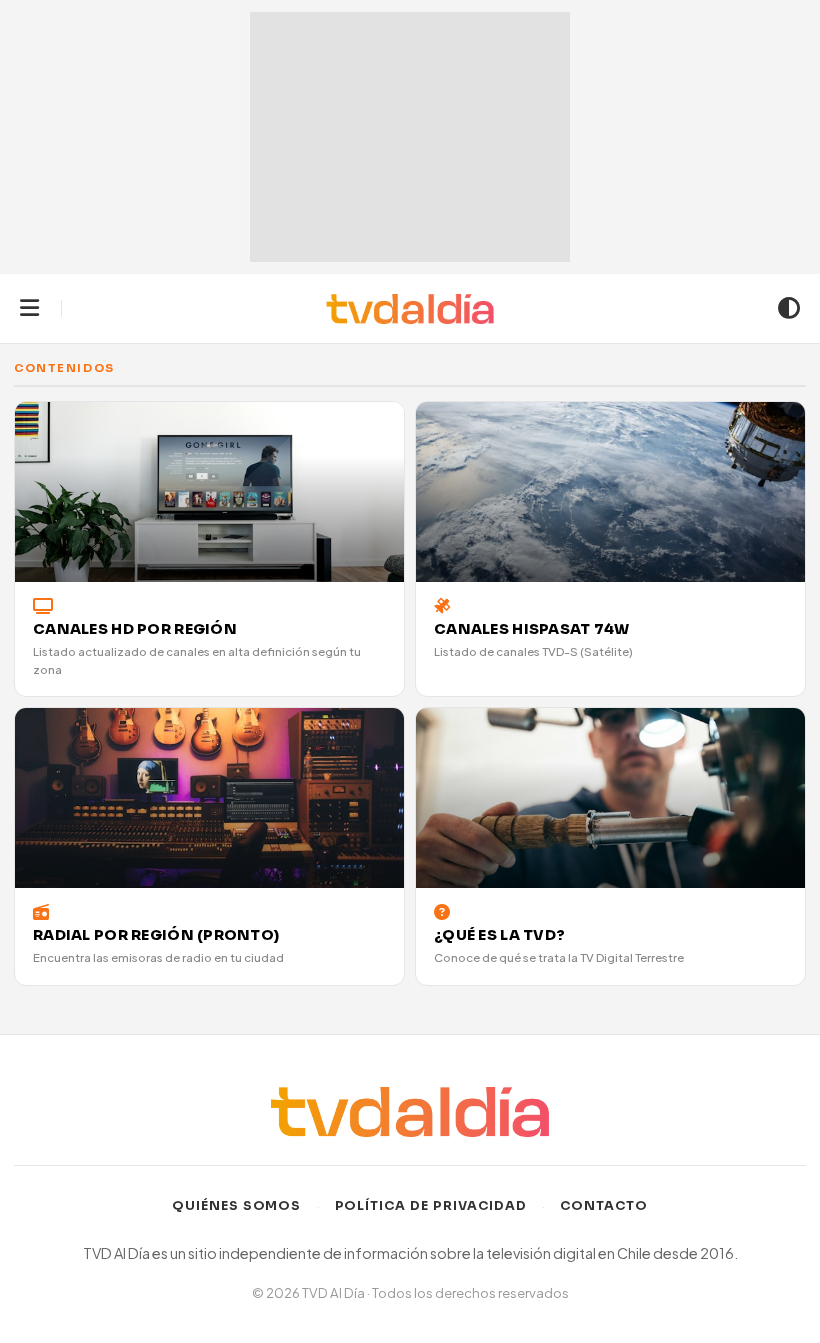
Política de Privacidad (431, 1206)
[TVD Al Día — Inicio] (410, 309)
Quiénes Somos (237, 1206)
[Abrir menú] (29, 309)
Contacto (604, 1206)
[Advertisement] (410, 137)
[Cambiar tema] (789, 309)
